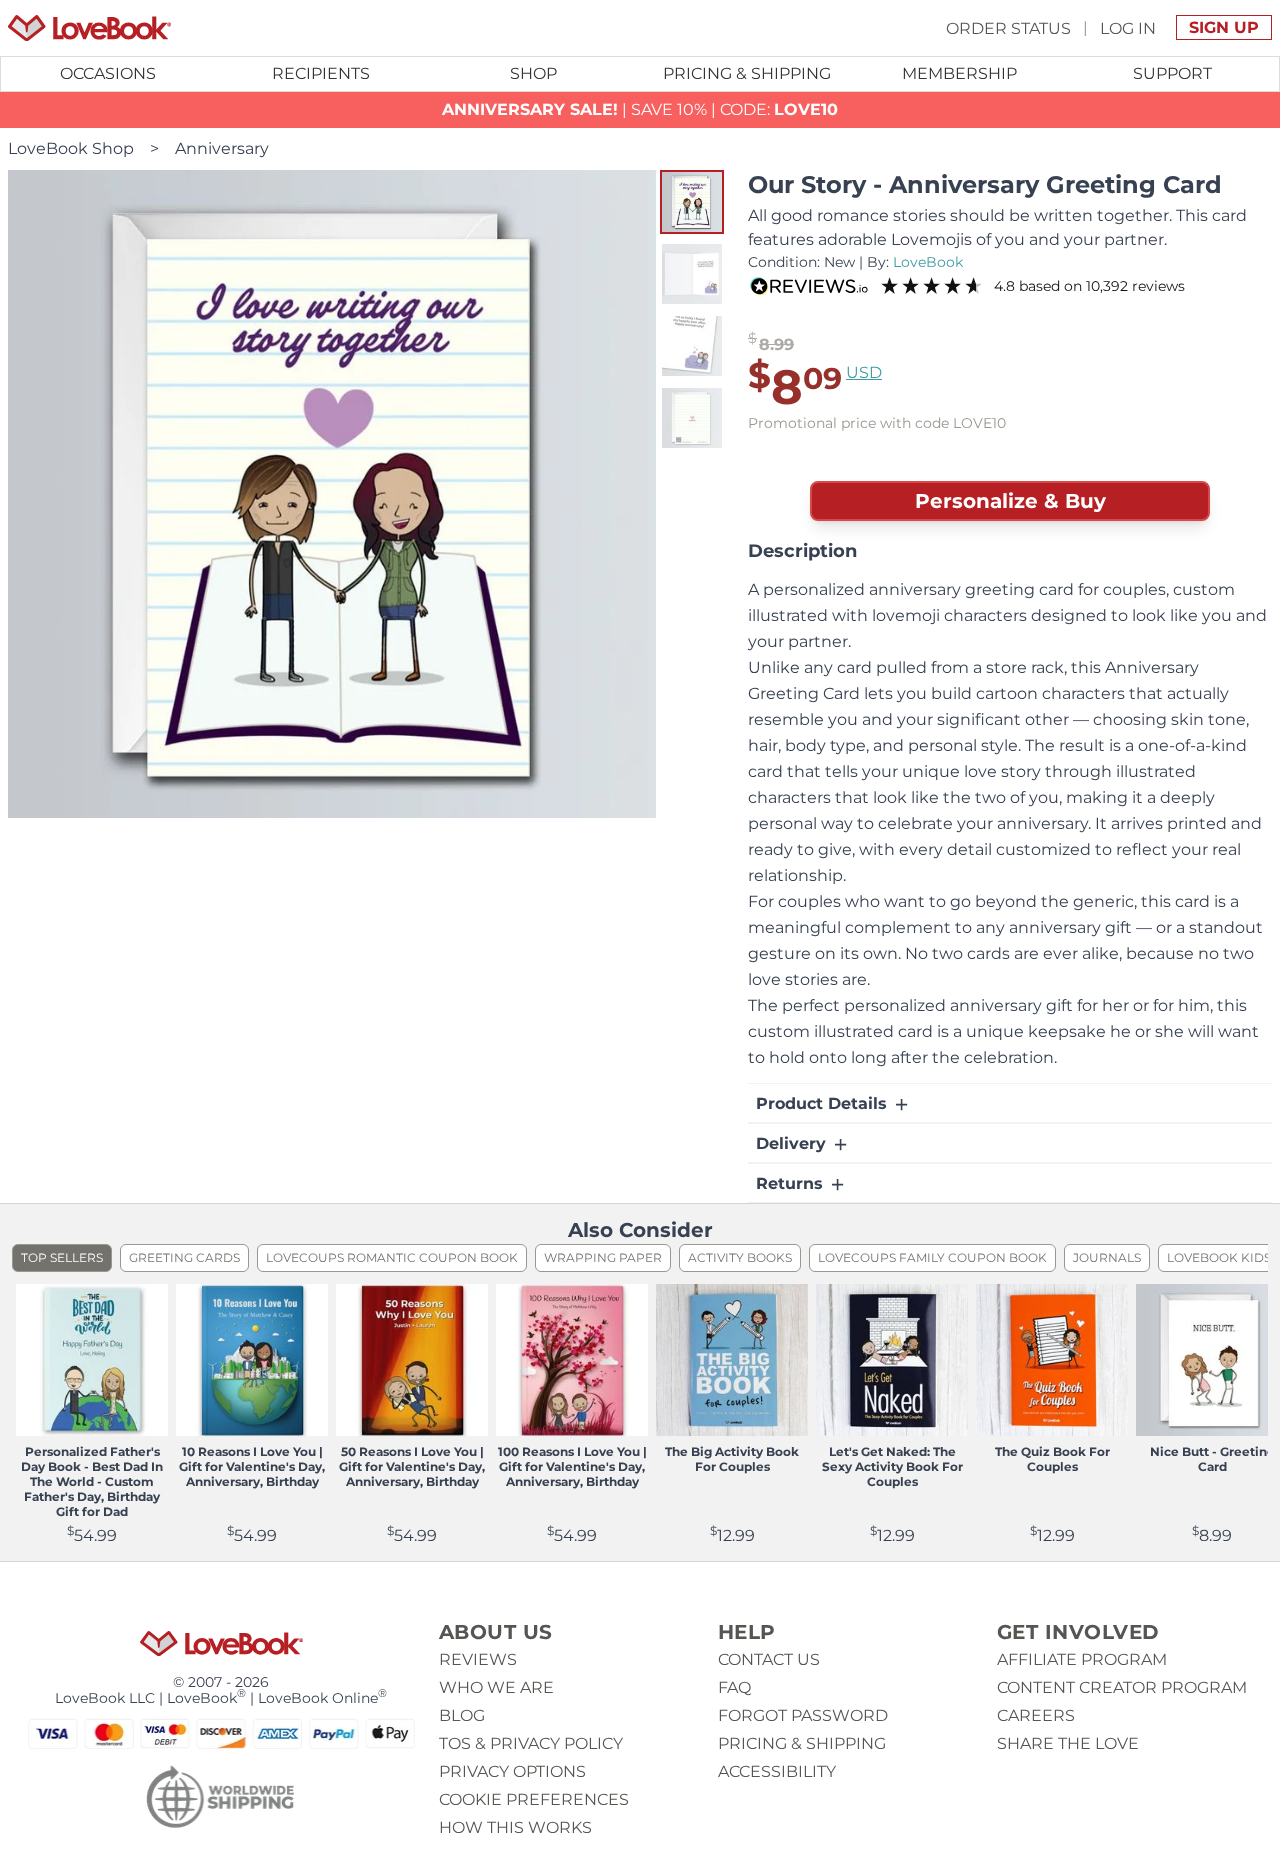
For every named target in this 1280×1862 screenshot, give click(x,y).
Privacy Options (512, 1771)
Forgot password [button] (803, 1715)
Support (1172, 73)
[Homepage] (89, 28)
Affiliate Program (1082, 1659)
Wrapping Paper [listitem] (603, 1257)
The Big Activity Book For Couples (732, 1459)
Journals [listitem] (1107, 1257)
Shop (533, 73)
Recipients (321, 73)
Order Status (1008, 27)
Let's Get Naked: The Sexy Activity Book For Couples (892, 1466)
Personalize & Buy (1010, 501)
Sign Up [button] (1224, 27)
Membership (959, 73)
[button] (692, 202)
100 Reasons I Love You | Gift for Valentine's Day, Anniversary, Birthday (572, 1466)
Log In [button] (1128, 27)
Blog (462, 1715)
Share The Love (1068, 1743)
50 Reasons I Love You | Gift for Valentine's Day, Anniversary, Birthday (412, 1466)
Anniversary (222, 148)
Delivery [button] (793, 1143)
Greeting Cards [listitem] (184, 1257)
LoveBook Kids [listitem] (1219, 1257)
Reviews (478, 1659)
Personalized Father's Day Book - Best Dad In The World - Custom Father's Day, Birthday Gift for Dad (92, 1481)
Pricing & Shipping (747, 73)
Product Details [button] (824, 1103)
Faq (734, 1687)
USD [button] (864, 372)
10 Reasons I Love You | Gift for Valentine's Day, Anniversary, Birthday (252, 1466)
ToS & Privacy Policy (531, 1743)
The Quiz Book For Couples (1052, 1459)
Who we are (496, 1687)
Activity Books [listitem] (740, 1257)
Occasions (108, 73)
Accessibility (777, 1771)
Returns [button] (792, 1183)
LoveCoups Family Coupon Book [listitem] (932, 1257)
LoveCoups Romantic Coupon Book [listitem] (392, 1257)
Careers (1036, 1715)
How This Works (515, 1827)
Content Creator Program (1122, 1687)
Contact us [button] (769, 1659)
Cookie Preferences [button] (534, 1799)
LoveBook (928, 262)
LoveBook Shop (71, 148)
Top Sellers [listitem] (62, 1257)
